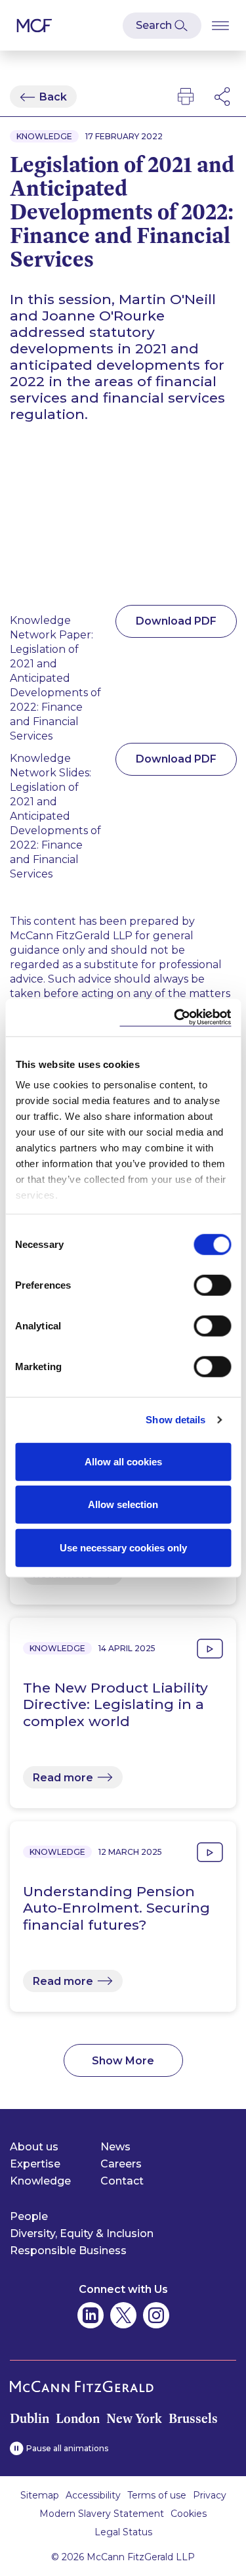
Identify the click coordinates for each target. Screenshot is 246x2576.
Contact (122, 2181)
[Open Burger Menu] (220, 25)
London (78, 2418)
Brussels (193, 2418)
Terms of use (157, 2495)
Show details (175, 1420)
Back (53, 97)
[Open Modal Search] (162, 26)
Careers (121, 2164)
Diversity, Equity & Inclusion (82, 2233)
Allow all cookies (123, 1461)
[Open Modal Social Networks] (223, 97)
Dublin (30, 2418)
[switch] (212, 1285)
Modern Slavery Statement (102, 2514)
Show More (123, 2061)
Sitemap (40, 2495)
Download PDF (176, 621)
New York (134, 2418)
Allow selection (123, 1504)
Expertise (35, 2164)
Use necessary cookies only (123, 1547)
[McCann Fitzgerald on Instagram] (156, 2315)
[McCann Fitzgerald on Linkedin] (91, 2315)
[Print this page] (186, 97)
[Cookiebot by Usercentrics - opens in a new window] (175, 1018)
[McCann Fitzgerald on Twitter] (123, 2315)
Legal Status (123, 2532)
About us (34, 2147)
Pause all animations (67, 2448)
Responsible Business (68, 2251)
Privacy (210, 2495)
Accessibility (93, 2495)
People (29, 2216)
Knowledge (40, 2181)
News (115, 2147)
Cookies (189, 2514)
